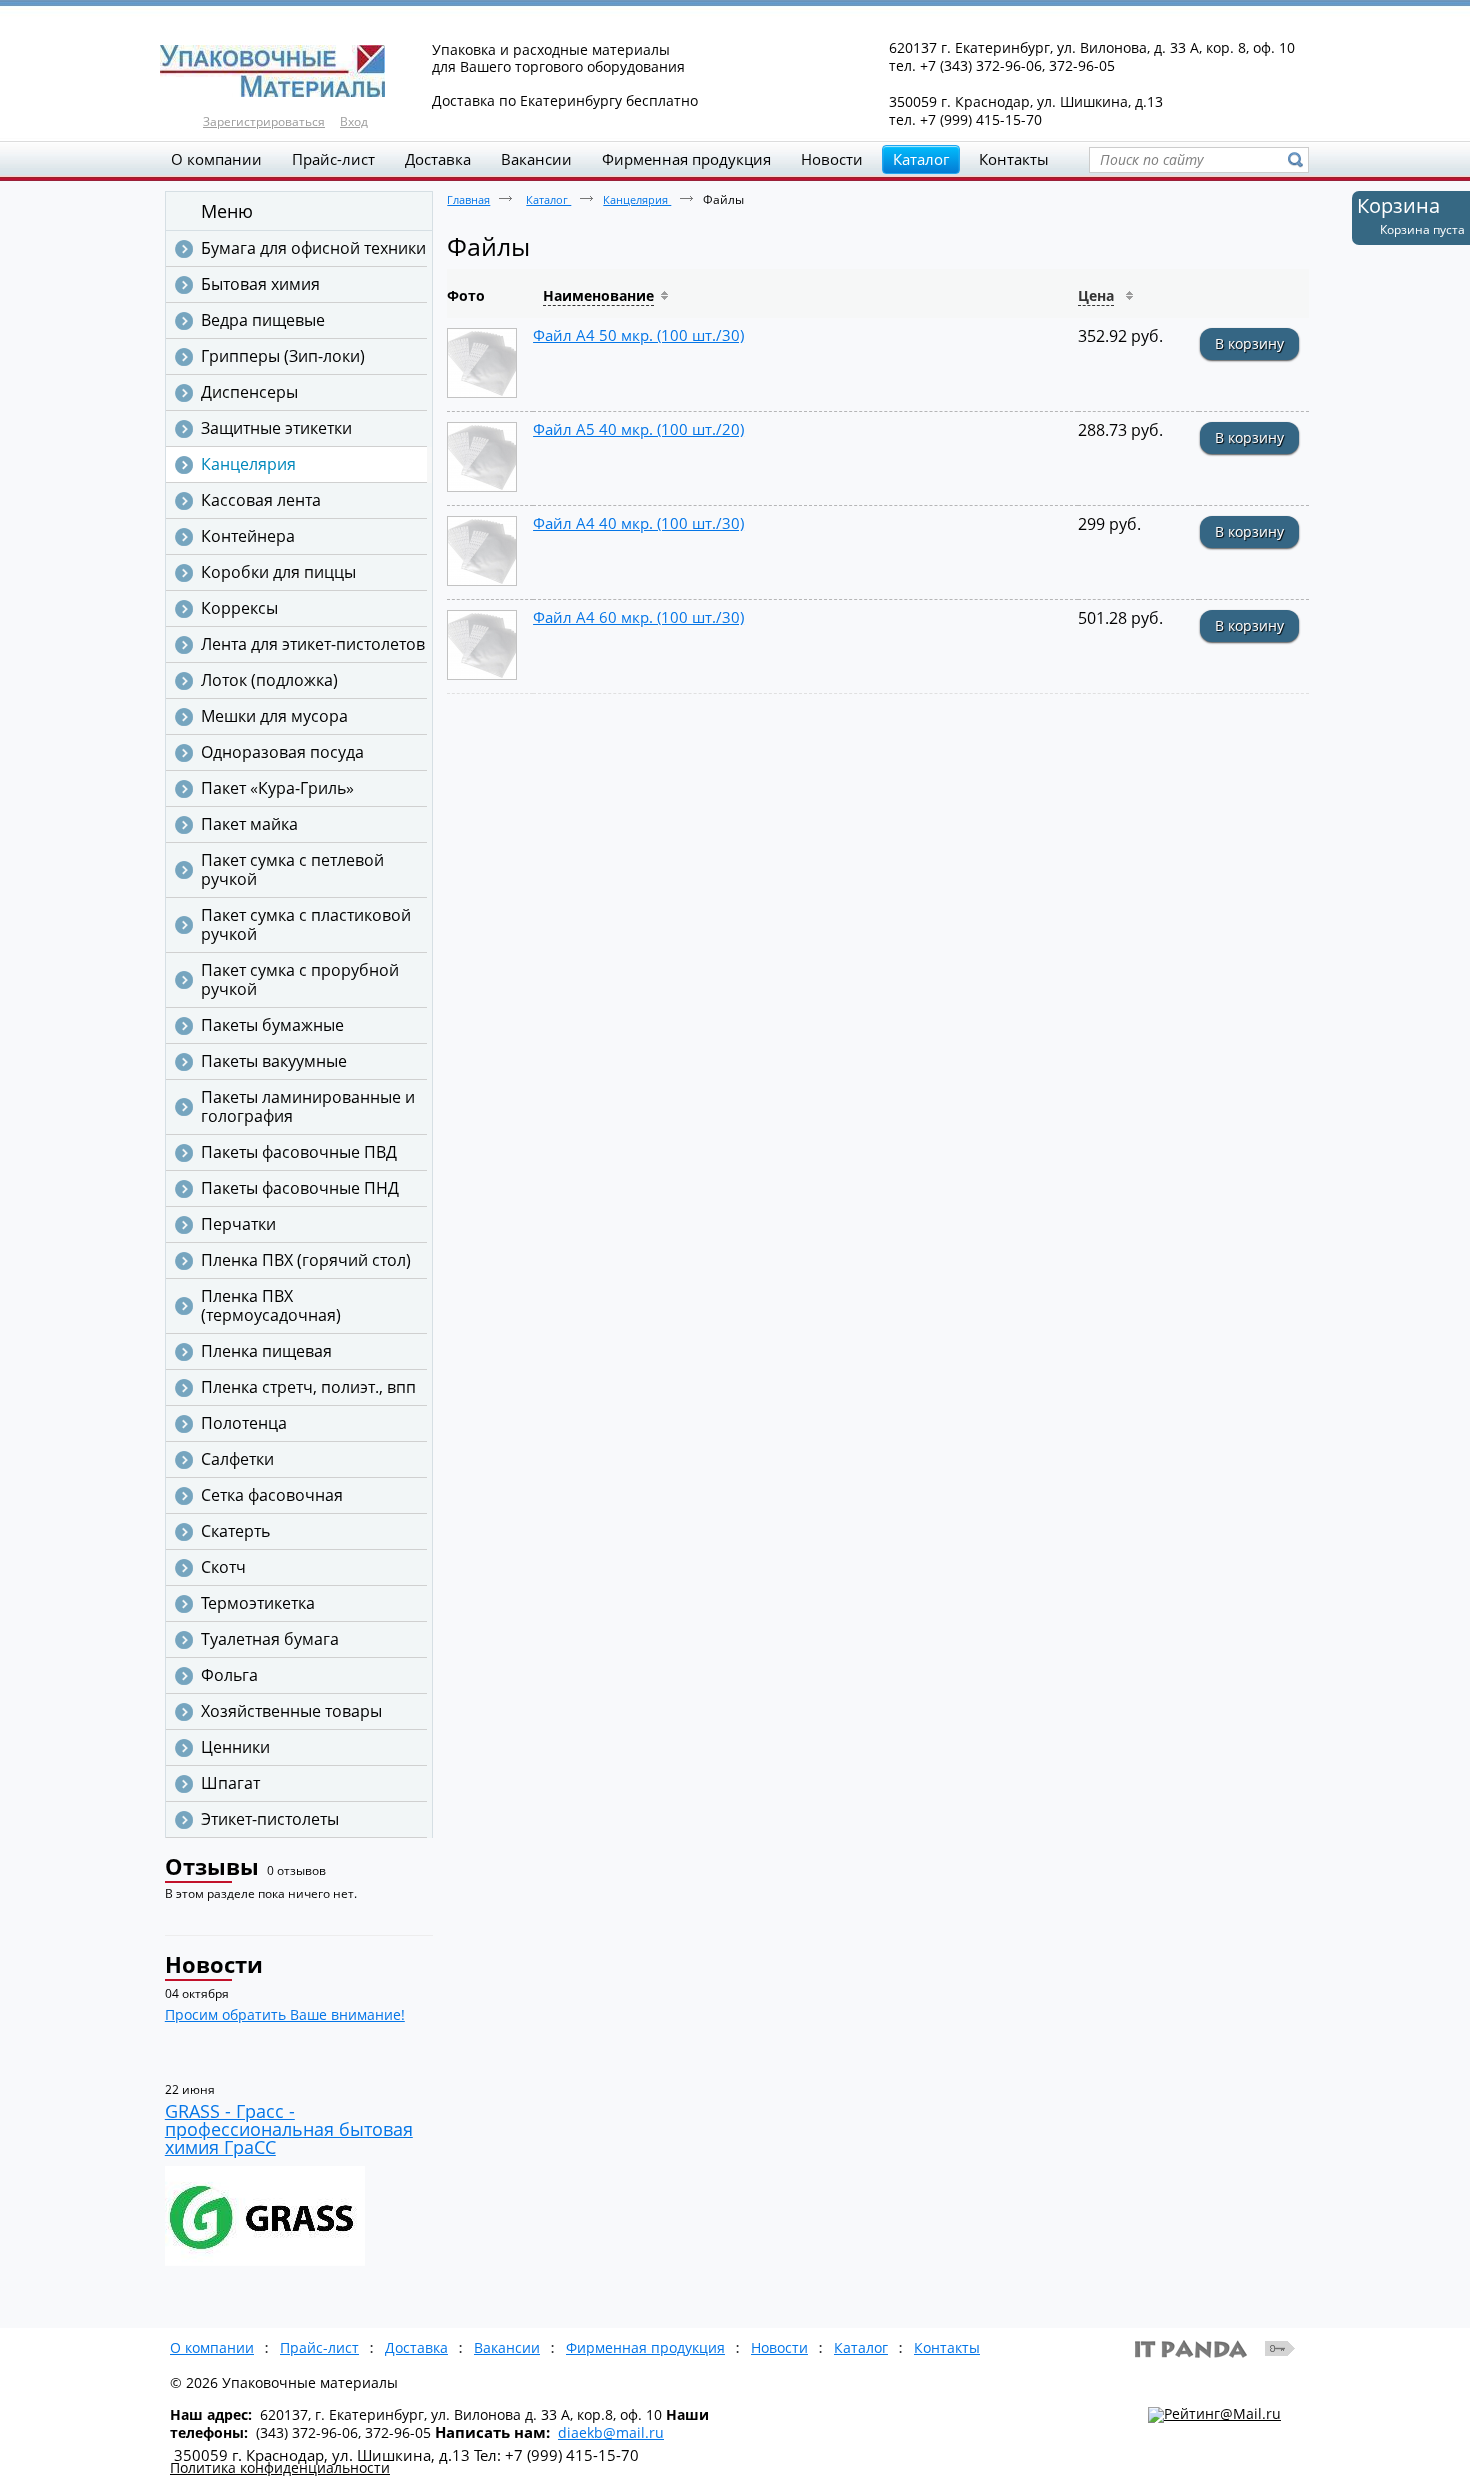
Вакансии (507, 2347)
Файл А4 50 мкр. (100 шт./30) (638, 335)
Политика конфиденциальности (280, 2467)
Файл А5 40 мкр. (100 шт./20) (638, 429)
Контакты (947, 2347)
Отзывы (212, 1866)
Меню (227, 211)
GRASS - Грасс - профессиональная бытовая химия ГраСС (289, 2129)
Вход (354, 121)
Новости (214, 1964)
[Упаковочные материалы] (735, 72)
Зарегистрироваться (264, 121)
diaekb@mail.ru (611, 2432)
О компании (212, 2347)
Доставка (416, 2347)
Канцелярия (637, 199)
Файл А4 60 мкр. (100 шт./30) (638, 617)
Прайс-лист (319, 2347)
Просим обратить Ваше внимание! (285, 2014)
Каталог (921, 159)
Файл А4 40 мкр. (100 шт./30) (638, 523)
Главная (468, 199)
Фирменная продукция (645, 2347)
